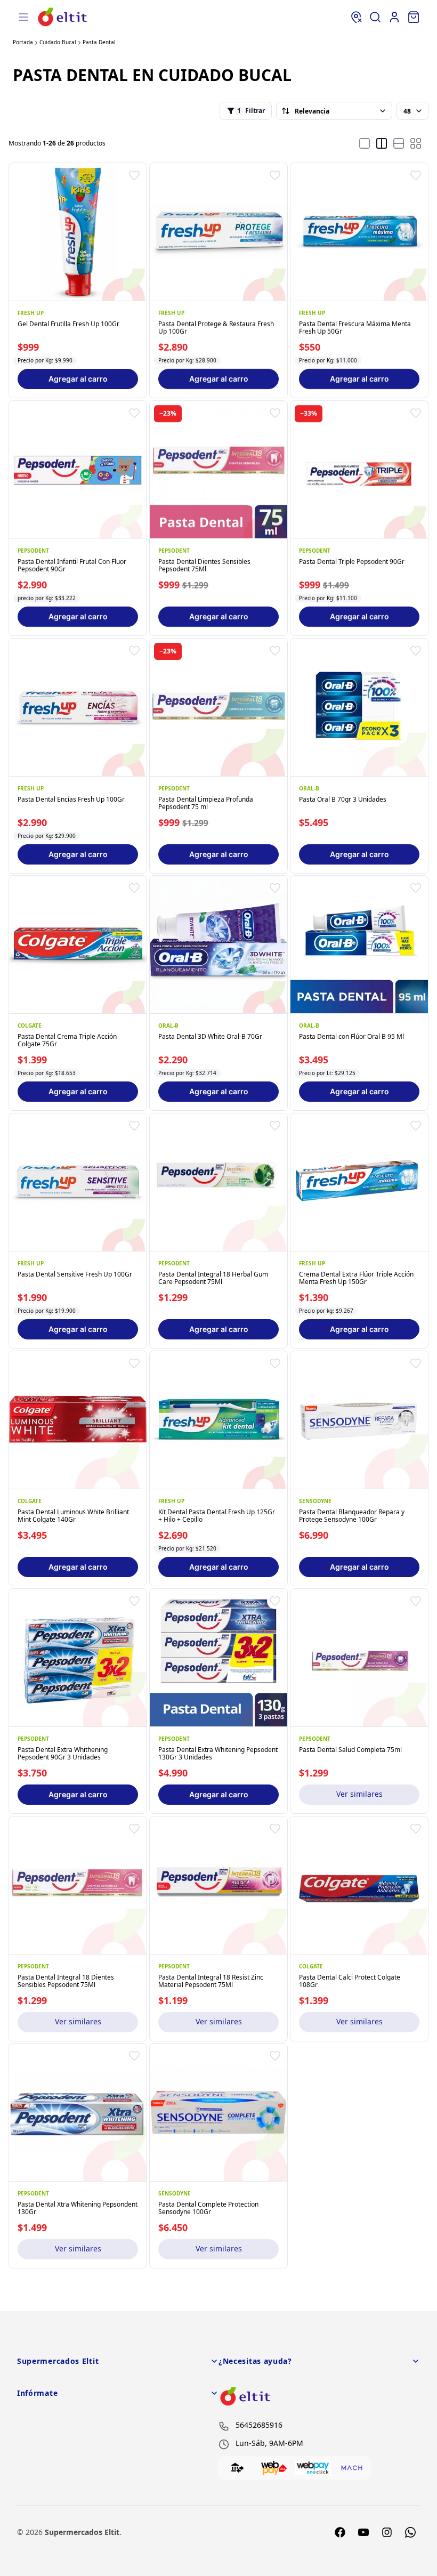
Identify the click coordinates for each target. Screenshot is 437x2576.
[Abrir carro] (414, 17)
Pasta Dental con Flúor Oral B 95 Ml (351, 1037)
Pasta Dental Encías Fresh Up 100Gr (71, 800)
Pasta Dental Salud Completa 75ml (350, 1750)
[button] (134, 175)
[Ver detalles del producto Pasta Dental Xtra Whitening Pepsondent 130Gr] (78, 2112)
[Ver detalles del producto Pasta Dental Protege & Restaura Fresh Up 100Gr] (218, 232)
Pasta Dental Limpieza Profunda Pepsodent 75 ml (206, 804)
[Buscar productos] (375, 17)
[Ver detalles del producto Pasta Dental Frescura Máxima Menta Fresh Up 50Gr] (359, 232)
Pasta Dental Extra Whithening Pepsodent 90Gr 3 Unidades (63, 1754)
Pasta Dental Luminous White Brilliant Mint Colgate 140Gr (73, 1516)
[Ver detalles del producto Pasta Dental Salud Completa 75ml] (359, 1658)
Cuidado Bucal (58, 42)
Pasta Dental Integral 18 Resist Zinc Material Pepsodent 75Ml (211, 1981)
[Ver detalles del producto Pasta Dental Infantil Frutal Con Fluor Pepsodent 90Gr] (78, 470)
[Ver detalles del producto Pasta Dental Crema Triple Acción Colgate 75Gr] (78, 944)
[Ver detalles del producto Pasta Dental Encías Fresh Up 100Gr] (78, 707)
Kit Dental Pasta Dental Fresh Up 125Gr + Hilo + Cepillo (217, 1516)
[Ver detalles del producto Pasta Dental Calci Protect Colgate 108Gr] (359, 1885)
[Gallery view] (416, 143)
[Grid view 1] (365, 143)
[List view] (399, 143)
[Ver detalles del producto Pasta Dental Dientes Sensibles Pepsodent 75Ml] (218, 470)
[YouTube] (363, 2532)
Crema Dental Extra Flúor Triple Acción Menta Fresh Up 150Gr (356, 1278)
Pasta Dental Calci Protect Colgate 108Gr (350, 1981)
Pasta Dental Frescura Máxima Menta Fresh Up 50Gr (355, 328)
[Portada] (63, 17)
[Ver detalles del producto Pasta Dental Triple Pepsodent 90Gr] (359, 470)
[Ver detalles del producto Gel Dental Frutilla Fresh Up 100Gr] (78, 232)
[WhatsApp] (410, 2532)
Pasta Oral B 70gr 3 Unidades (343, 800)
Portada (23, 42)
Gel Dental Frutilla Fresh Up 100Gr (68, 324)
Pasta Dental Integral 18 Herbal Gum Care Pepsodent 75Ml (213, 1278)
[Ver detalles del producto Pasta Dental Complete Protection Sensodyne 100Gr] (218, 2112)
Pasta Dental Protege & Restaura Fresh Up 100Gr (216, 328)
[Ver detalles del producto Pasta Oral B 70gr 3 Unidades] (359, 707)
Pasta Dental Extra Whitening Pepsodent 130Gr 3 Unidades (218, 1754)
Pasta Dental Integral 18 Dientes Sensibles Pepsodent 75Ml (66, 1981)
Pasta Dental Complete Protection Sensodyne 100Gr (208, 2208)
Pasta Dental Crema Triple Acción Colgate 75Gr (67, 1041)
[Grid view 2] (382, 143)
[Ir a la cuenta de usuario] (394, 17)
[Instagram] (387, 2532)
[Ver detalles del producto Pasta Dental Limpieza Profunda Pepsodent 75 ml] (218, 707)
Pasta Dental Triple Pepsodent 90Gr (352, 562)
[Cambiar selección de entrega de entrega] (356, 17)
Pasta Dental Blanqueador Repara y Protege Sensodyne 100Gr (352, 1516)
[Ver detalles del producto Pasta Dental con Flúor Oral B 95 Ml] (359, 944)
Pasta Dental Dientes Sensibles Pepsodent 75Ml (204, 566)
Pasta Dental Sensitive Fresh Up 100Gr (75, 1274)
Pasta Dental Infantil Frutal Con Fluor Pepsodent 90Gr (72, 566)
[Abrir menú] (23, 17)
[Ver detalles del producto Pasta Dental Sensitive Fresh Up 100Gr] (78, 1182)
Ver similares (359, 1794)
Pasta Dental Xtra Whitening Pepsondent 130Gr (78, 2208)
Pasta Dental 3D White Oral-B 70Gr (210, 1037)
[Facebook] (340, 2532)
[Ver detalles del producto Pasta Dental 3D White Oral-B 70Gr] (218, 944)
